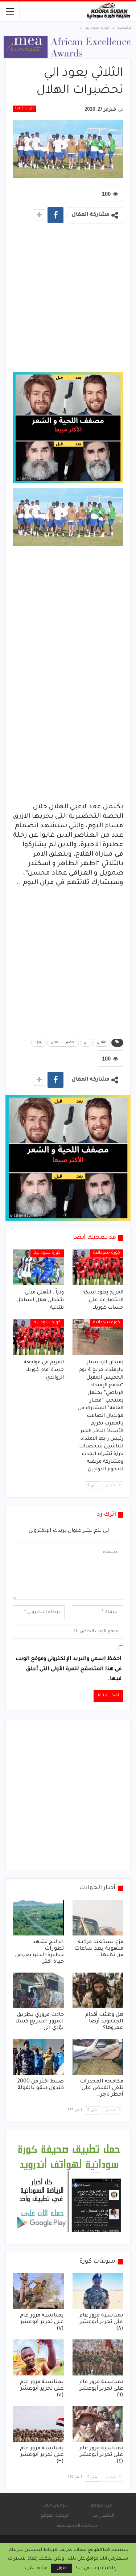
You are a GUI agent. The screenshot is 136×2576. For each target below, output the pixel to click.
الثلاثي (102, 1043)
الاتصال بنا (103, 2516)
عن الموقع (101, 2506)
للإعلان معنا (55, 2506)
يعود (39, 1043)
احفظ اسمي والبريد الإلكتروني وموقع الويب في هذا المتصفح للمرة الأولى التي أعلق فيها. (69, 1669)
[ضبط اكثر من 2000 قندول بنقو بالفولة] (38, 2057)
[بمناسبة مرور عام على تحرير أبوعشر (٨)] (98, 2291)
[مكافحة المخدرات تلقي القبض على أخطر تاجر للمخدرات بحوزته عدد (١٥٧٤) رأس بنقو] (98, 2057)
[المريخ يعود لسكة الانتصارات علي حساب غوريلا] (98, 1267)
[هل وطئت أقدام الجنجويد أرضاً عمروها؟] (98, 1990)
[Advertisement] (68, 300)
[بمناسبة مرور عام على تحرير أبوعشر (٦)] (98, 2357)
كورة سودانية (24, 109)
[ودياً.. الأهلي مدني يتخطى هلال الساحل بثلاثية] (38, 1267)
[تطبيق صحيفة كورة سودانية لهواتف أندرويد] (69, 2188)
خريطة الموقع (55, 2516)
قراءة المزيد (36, 2568)
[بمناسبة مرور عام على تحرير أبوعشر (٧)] (38, 2291)
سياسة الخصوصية (77, 2526)
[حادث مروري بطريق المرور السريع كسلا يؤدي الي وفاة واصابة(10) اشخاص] (38, 1990)
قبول (62, 2568)
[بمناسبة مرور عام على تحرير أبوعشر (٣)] (38, 2424)
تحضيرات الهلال (63, 1043)
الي (86, 1043)
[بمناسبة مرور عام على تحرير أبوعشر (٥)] (38, 2357)
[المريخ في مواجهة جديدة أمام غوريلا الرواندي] (38, 1337)
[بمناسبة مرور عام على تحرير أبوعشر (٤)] (98, 2424)
